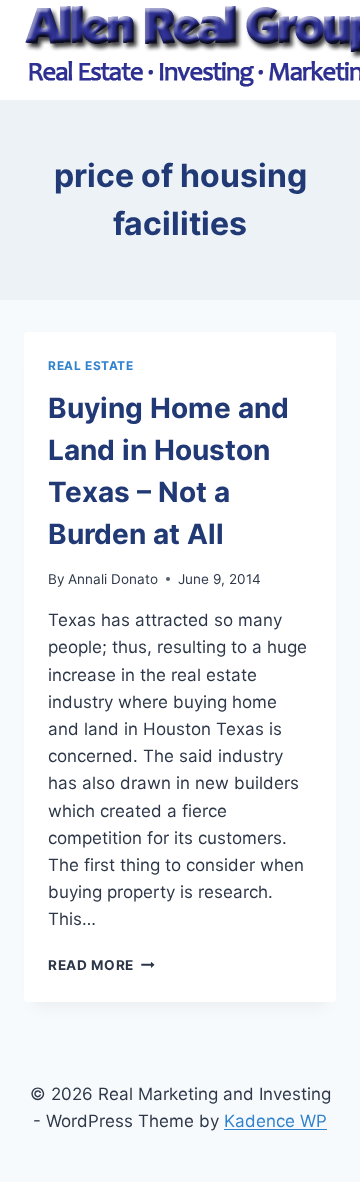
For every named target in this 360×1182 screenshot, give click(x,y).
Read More (101, 965)
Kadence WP (275, 1121)
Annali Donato (113, 579)
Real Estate (91, 365)
